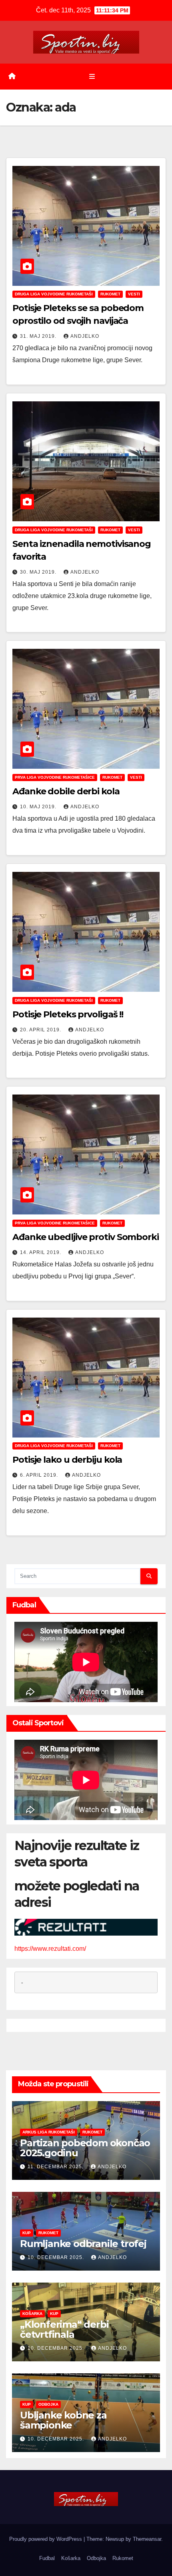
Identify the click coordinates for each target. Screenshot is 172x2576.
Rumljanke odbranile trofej (83, 2244)
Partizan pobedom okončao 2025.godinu (85, 2148)
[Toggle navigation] (92, 76)
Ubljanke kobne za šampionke (63, 2420)
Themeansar (147, 2539)
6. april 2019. (40, 1475)
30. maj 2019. (39, 572)
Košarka (32, 2314)
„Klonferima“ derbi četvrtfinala (64, 2329)
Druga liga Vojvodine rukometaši (54, 294)
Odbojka (48, 2404)
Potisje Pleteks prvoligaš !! (68, 1014)
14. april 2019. (41, 1252)
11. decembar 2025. (56, 2167)
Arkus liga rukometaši (49, 2132)
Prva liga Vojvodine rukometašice (55, 777)
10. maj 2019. (39, 807)
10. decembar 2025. (57, 2257)
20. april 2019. (41, 1030)
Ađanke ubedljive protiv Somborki (86, 1237)
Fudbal (47, 2558)
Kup (27, 2233)
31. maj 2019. (39, 336)
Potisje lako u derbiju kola (67, 1460)
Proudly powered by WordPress (46, 2539)
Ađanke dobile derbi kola (66, 791)
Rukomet (110, 294)
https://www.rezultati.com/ (50, 1949)
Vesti (134, 294)
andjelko (85, 336)
